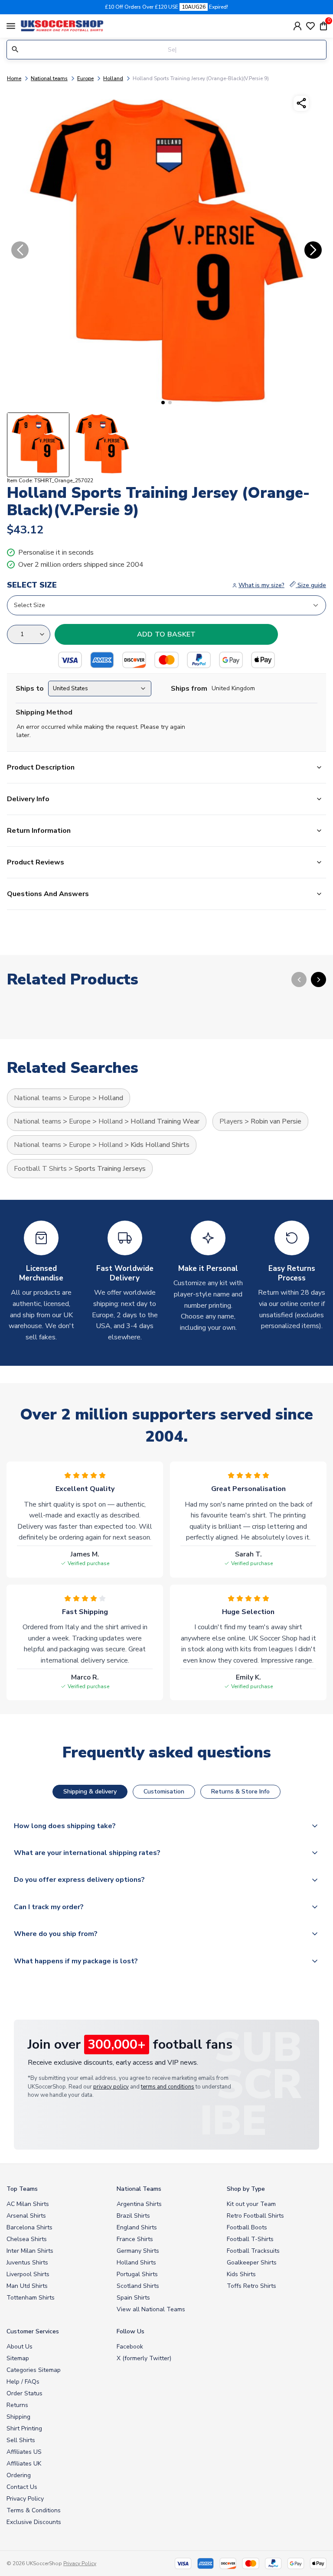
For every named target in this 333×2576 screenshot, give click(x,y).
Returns (17, 2405)
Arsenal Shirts (26, 2216)
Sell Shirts (21, 2440)
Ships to (30, 689)
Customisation (164, 1792)
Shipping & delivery (90, 1792)
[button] (163, 403)
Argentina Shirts (139, 2204)
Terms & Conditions (34, 2510)
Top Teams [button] (22, 2189)
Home (14, 78)
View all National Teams (151, 2309)
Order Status (24, 2393)
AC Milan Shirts (28, 2204)
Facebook (130, 2347)
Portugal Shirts (137, 2274)
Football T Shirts (40, 1169)
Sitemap (18, 2358)
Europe (85, 78)
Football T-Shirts (250, 2239)
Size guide (311, 585)
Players (231, 1121)
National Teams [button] (139, 2189)
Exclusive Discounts (34, 2522)
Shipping (18, 2417)
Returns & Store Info (240, 1792)
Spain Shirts (133, 2298)
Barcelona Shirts (29, 2227)
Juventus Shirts (27, 2263)
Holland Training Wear (165, 1121)
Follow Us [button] (131, 2331)
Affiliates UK (24, 2464)
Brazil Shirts (133, 2216)
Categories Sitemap (34, 2370)
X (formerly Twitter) (144, 2358)
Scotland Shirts (138, 2286)
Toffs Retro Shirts (251, 2286)
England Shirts (137, 2227)
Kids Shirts (241, 2274)
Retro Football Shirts (255, 2216)
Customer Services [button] (33, 2331)
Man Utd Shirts (27, 2286)
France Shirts (135, 2239)
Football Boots (247, 2227)
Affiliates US (24, 2452)
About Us (20, 2347)
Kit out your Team (251, 2204)
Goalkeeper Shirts (252, 2263)
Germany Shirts (138, 2251)
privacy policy (111, 2087)
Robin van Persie (276, 1121)
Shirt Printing (24, 2428)
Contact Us (22, 2487)
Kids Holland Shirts (160, 1145)
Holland (113, 78)
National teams (49, 78)
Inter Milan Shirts (30, 2251)
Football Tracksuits (253, 2251)
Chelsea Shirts (27, 2239)
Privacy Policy (25, 2499)
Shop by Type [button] (246, 2189)
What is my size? (261, 585)
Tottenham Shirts (31, 2298)
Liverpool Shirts (28, 2274)
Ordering (19, 2475)
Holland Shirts (136, 2263)
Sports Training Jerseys (110, 1169)
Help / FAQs (23, 2382)
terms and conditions (168, 2087)
